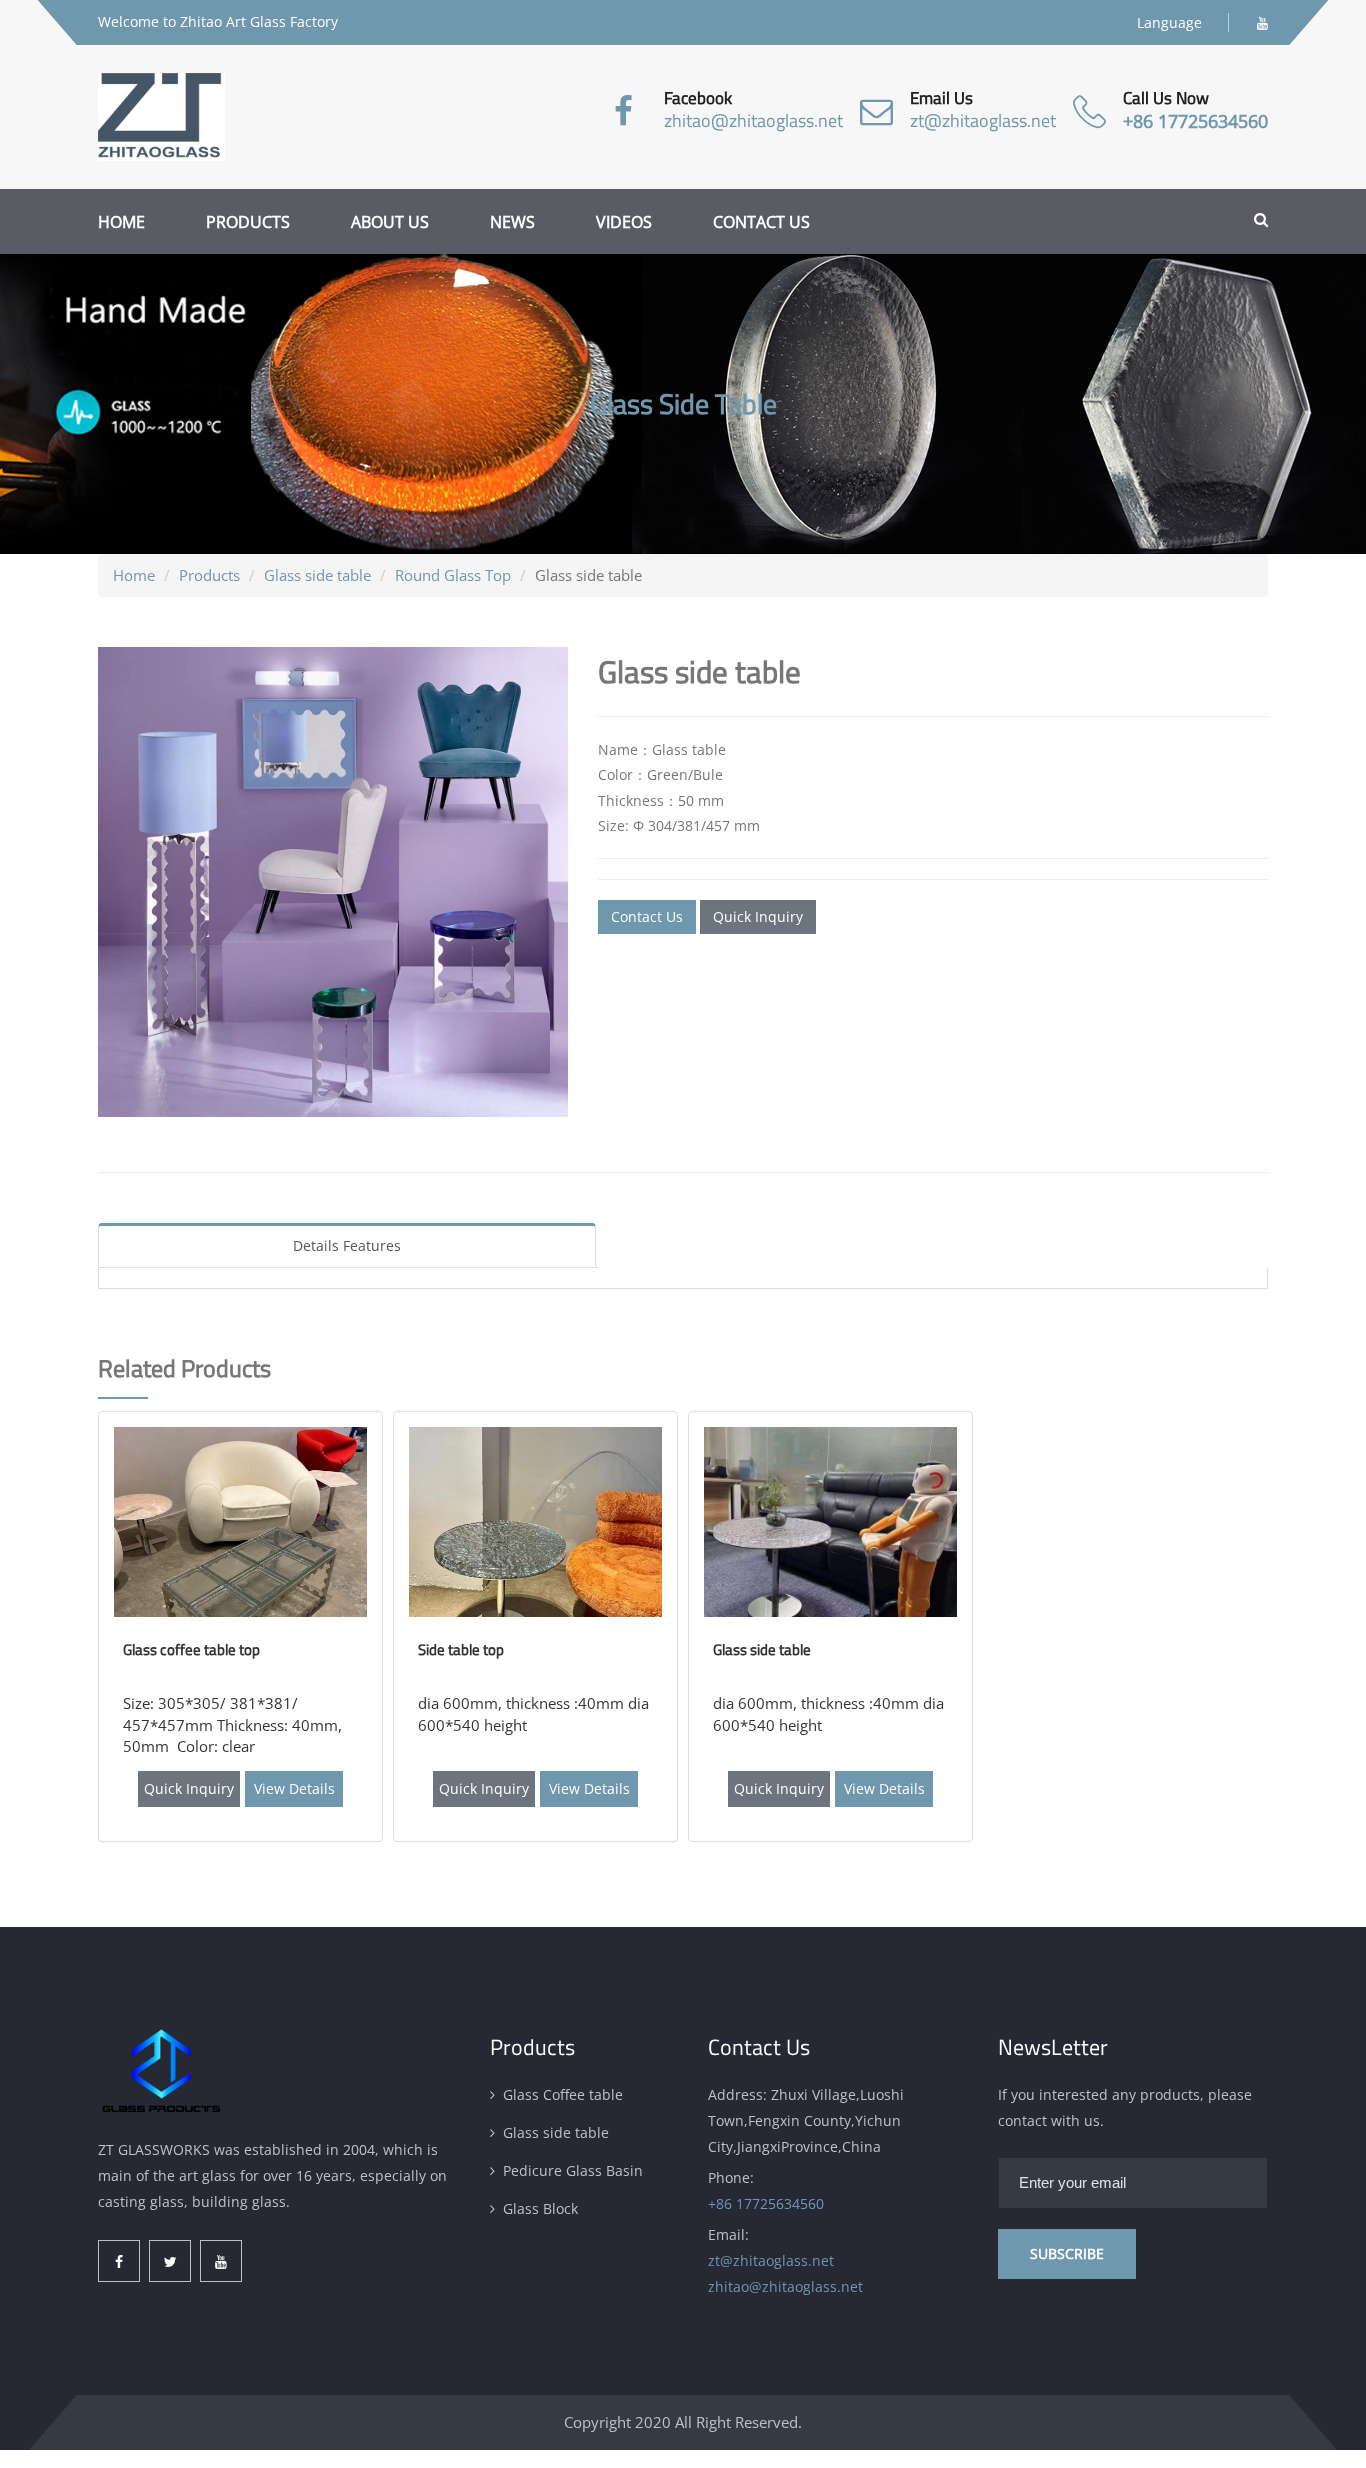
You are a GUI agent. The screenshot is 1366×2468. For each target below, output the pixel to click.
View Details (294, 1788)
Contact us (761, 222)
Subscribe (1067, 2253)
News (512, 222)
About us (390, 222)
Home (121, 222)
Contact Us (647, 916)
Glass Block (540, 2208)
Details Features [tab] (347, 1245)
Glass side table (317, 575)
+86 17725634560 (1195, 121)
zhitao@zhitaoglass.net (753, 120)
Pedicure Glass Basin (573, 2170)
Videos (624, 222)
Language (1169, 22)
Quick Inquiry (758, 916)
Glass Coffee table (563, 2094)
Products (248, 222)
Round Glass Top (453, 575)
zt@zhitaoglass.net (983, 120)
